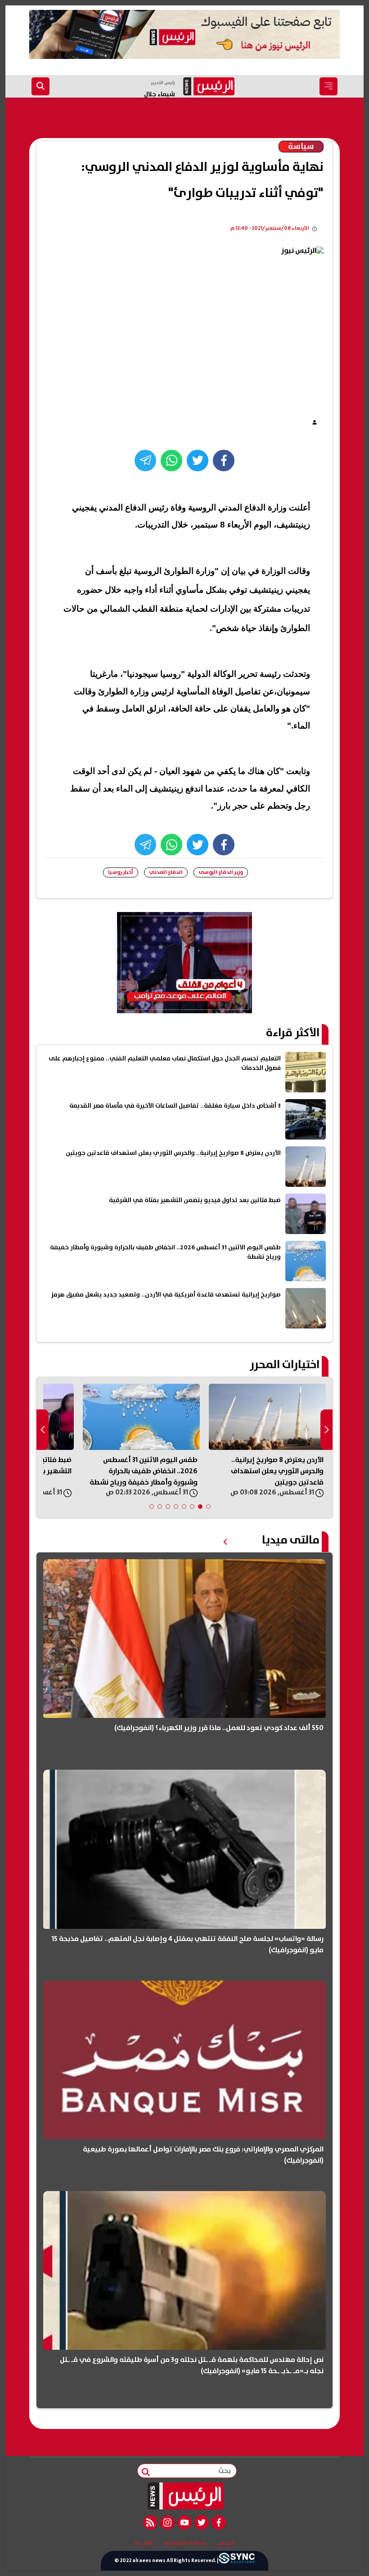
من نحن (226, 2543)
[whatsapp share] (171, 461)
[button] (208, 1507)
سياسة (301, 147)
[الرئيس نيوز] (185, 2496)
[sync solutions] (237, 2561)
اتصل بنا (144, 2543)
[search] (40, 86)
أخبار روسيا (121, 872)
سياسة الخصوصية (185, 2543)
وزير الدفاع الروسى (221, 872)
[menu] (328, 86)
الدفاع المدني (166, 872)
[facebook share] (224, 461)
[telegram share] (145, 461)
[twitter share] (198, 461)
